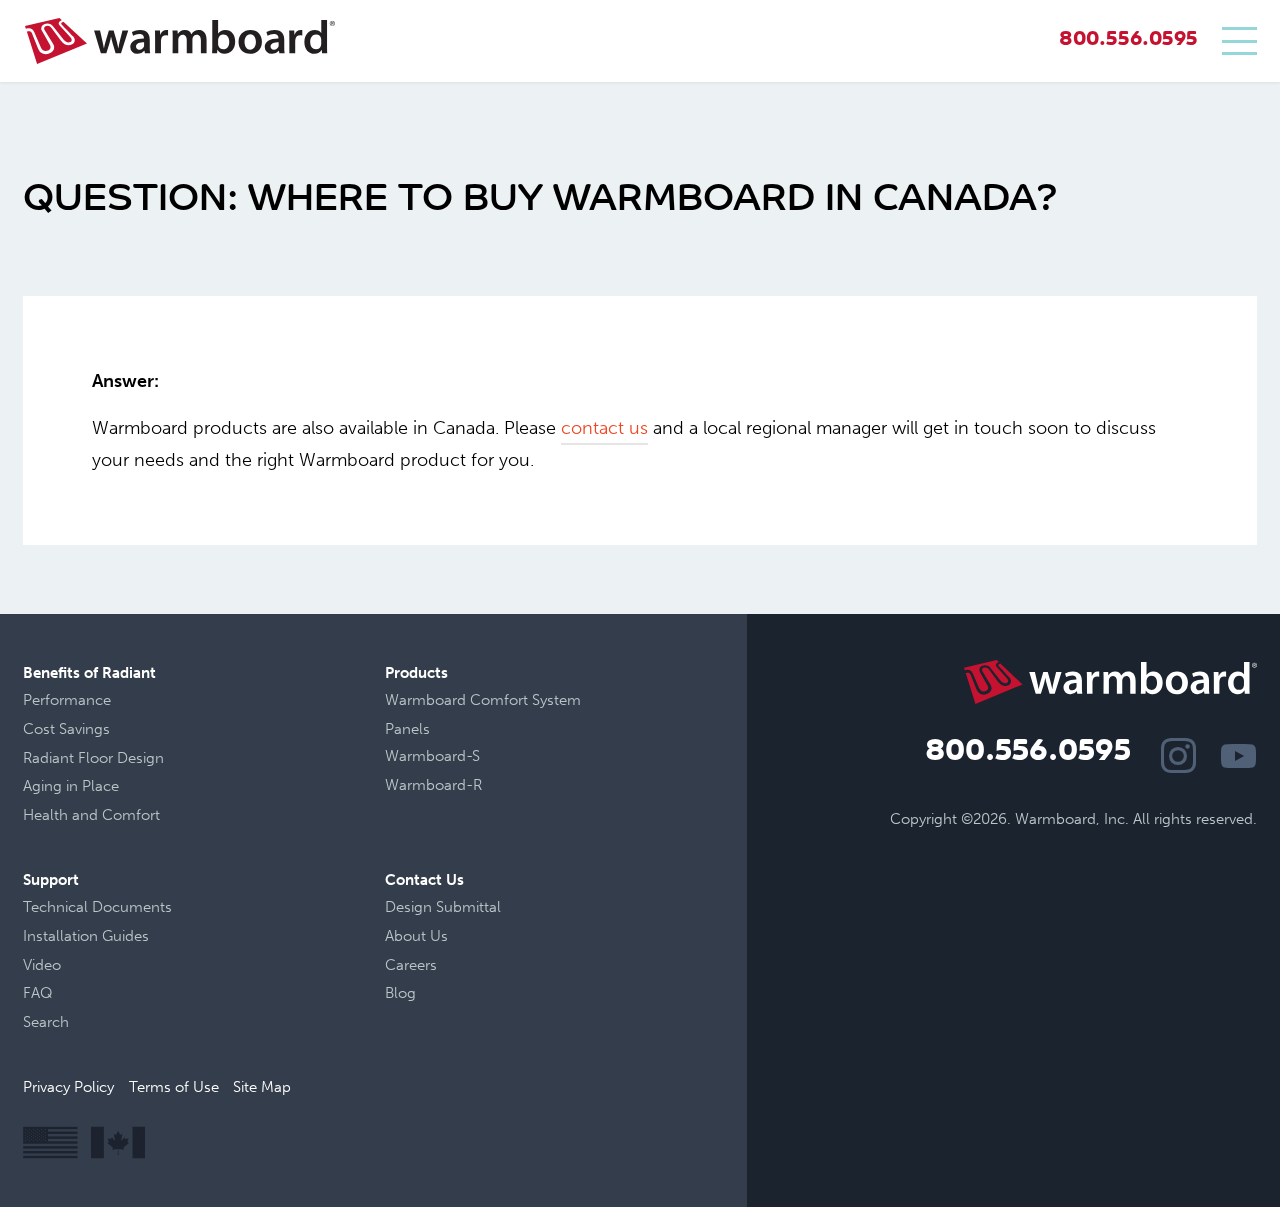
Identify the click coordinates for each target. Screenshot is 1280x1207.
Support (51, 880)
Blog (400, 993)
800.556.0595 (1128, 40)
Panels (407, 729)
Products (416, 673)
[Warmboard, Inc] (180, 41)
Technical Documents (97, 907)
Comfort (131, 815)
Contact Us (424, 880)
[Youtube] (1238, 755)
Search (46, 1022)
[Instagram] (1178, 755)
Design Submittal (443, 907)
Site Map (262, 1087)
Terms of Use (174, 1087)
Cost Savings (66, 729)
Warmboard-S (432, 756)
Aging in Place (71, 786)
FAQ (38, 993)
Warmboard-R (433, 785)
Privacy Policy (68, 1087)
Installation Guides (86, 936)
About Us (416, 936)
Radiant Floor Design (93, 758)
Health (45, 815)
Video (42, 965)
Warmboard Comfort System (483, 700)
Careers (411, 965)
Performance (67, 700)
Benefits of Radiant (89, 673)
